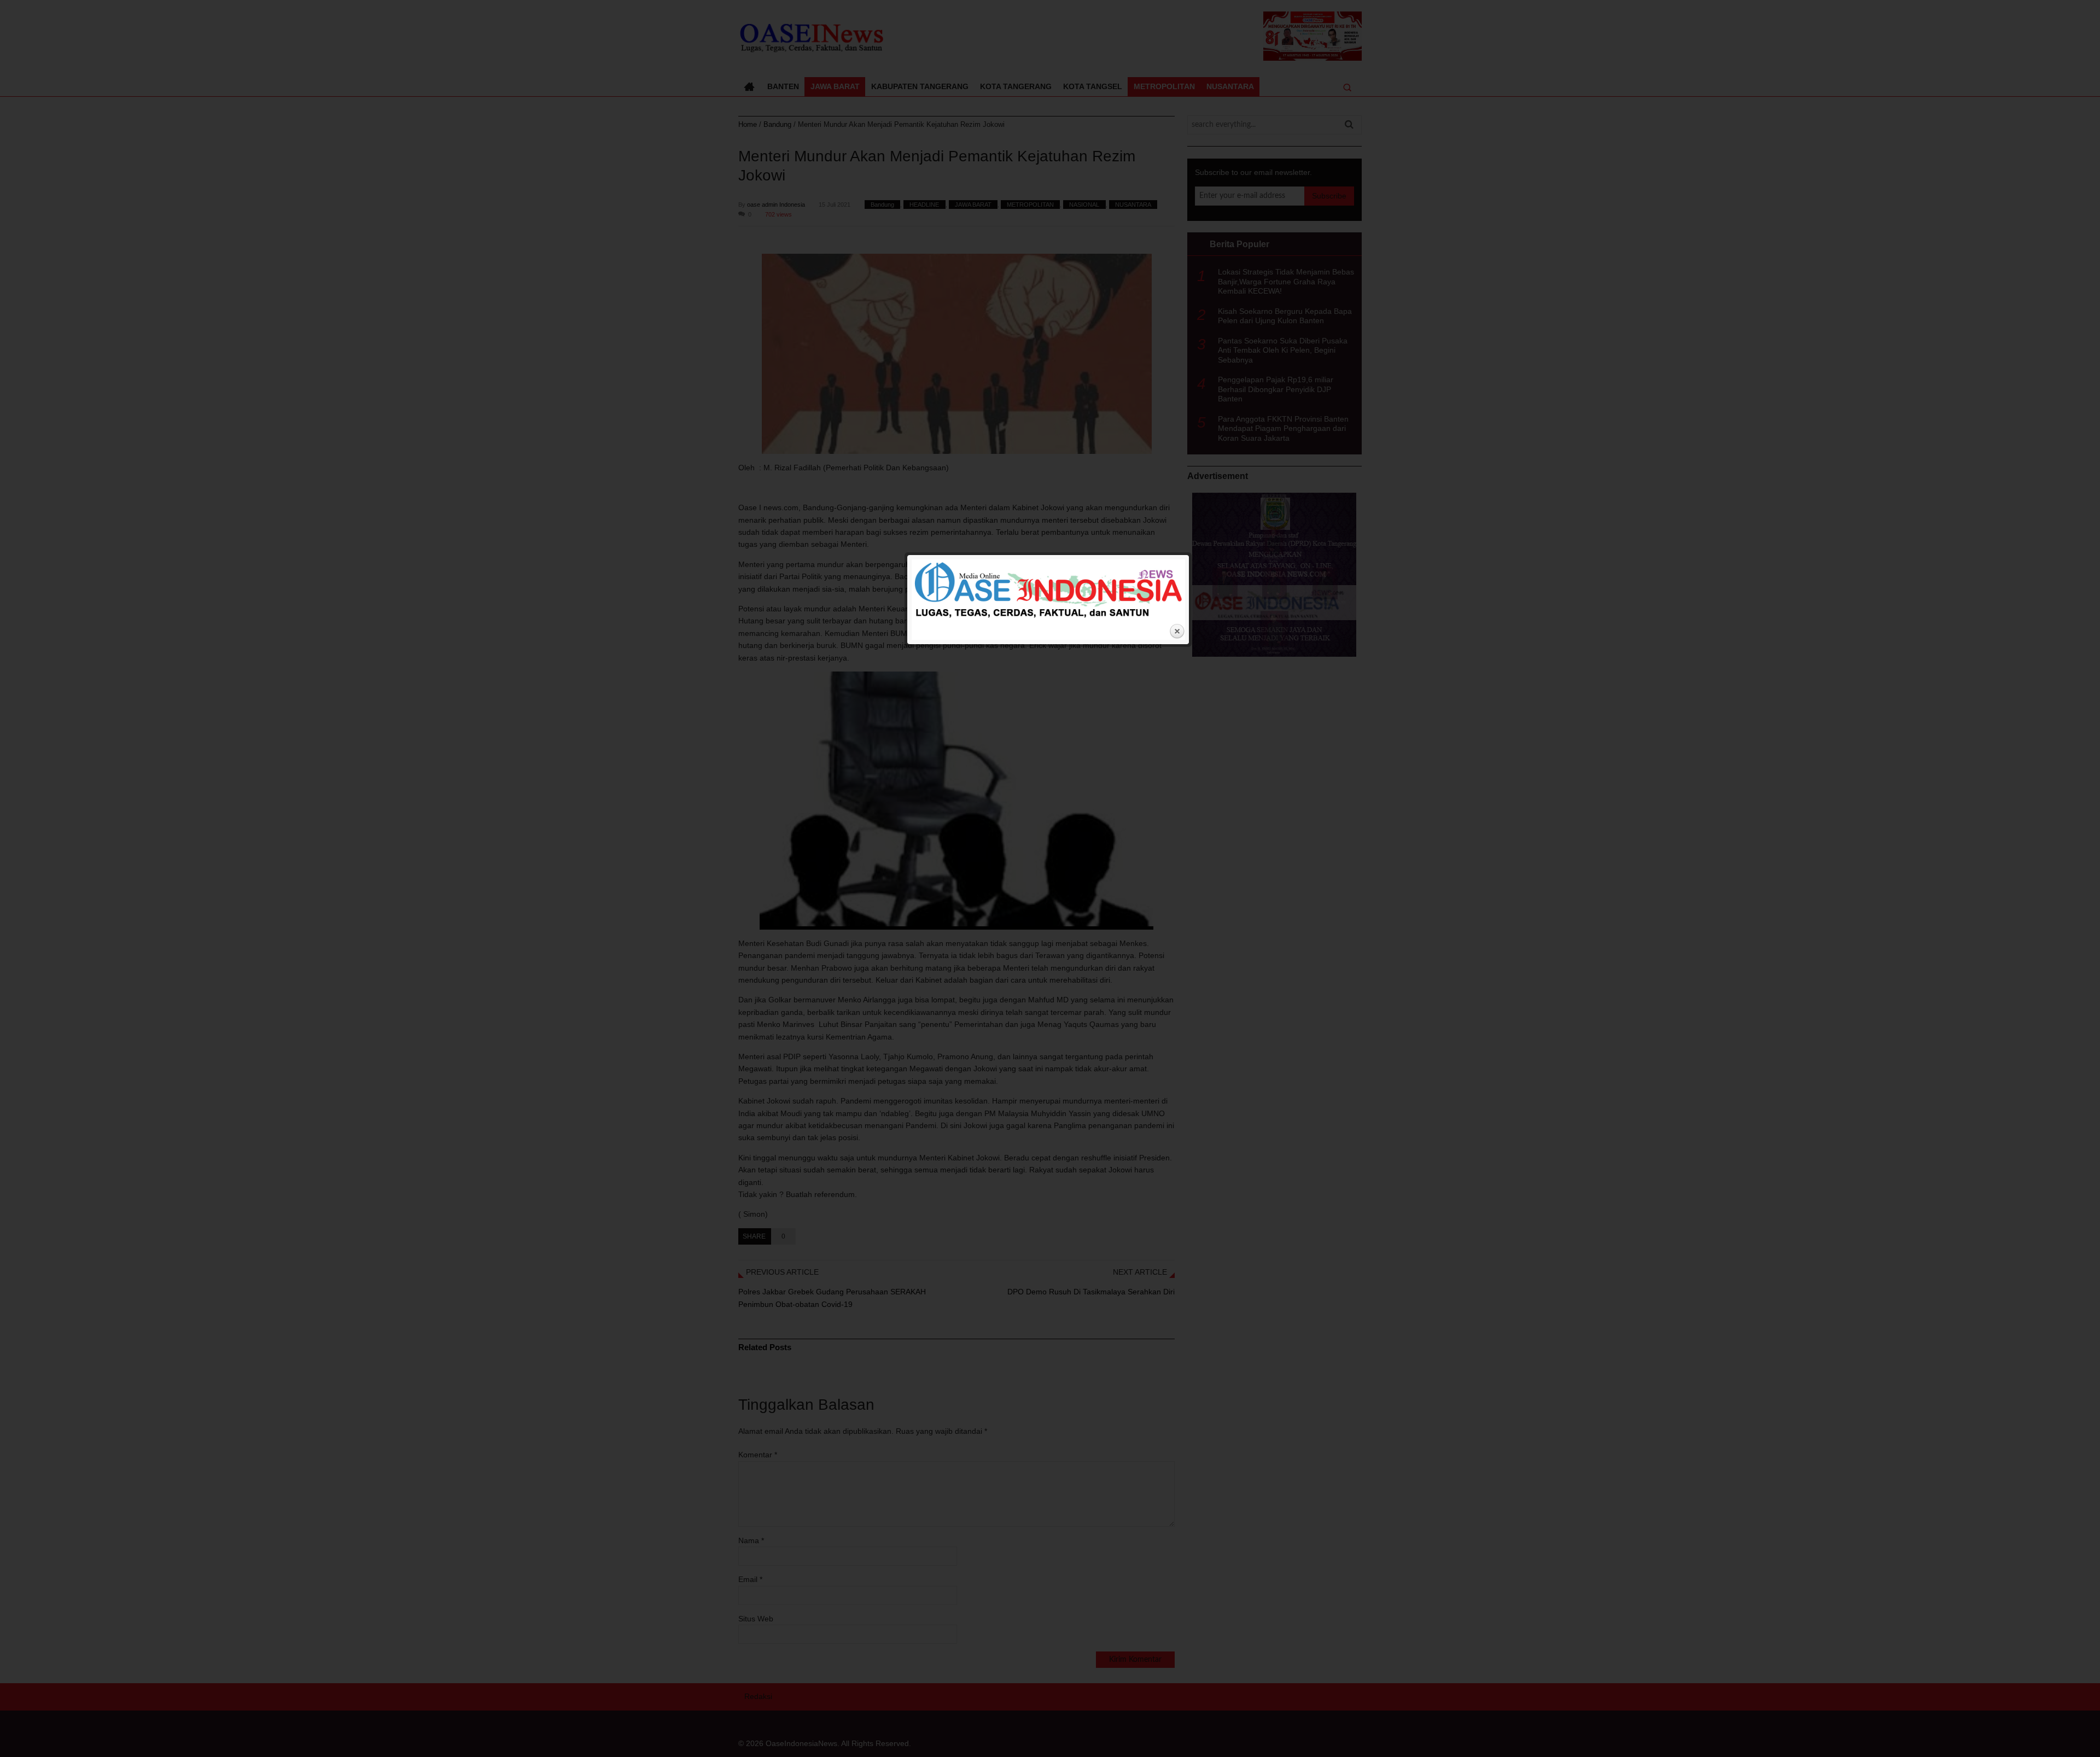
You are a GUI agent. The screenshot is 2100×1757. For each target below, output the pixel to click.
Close (1177, 632)
